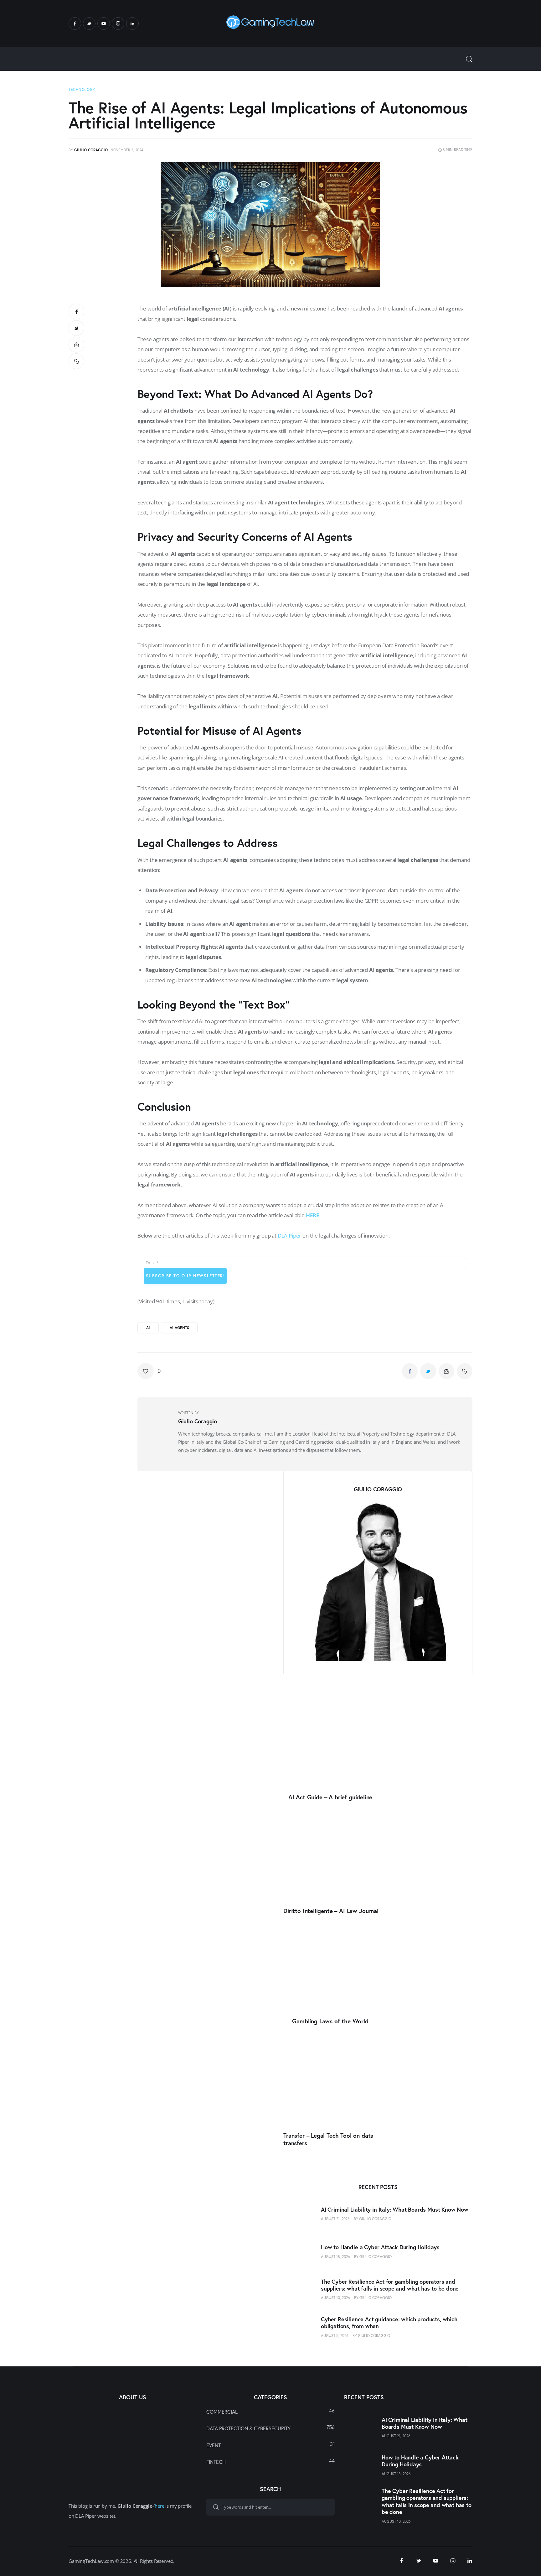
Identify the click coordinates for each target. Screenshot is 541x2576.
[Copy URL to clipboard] (76, 361)
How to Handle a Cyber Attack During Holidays (380, 2247)
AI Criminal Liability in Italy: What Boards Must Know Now (395, 2210)
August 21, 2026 (335, 2219)
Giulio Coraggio (375, 2219)
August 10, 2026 (335, 2298)
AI (148, 1328)
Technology (82, 89)
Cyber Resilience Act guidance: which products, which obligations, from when (389, 2323)
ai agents (179, 1328)
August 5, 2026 (335, 2336)
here (159, 2506)
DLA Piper (289, 1236)
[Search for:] (270, 2506)
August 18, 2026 (335, 2257)
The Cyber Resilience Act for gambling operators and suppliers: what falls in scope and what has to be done (390, 2285)
